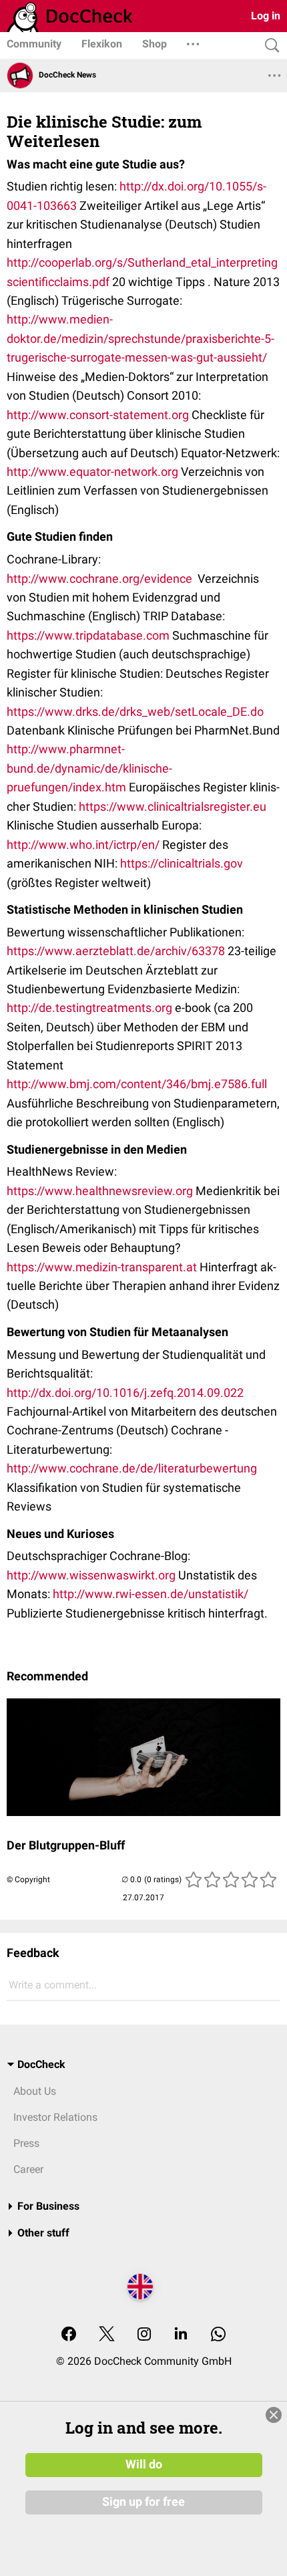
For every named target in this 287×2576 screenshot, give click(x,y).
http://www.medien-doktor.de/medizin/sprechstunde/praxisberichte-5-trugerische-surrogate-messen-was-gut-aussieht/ (140, 338)
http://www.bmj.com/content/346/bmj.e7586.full (138, 1084)
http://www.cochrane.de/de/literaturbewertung (132, 1468)
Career (28, 2169)
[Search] (269, 46)
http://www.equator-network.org (92, 472)
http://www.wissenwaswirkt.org (91, 1575)
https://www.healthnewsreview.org (100, 1191)
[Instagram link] (144, 2335)
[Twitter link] (107, 2335)
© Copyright (28, 1880)
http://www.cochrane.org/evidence (99, 578)
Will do (144, 2464)
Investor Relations (55, 2117)
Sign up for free (143, 2502)
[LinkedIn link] (181, 2335)
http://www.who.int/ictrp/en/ (83, 845)
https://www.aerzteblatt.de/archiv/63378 (116, 951)
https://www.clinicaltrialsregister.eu (173, 806)
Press (26, 2143)
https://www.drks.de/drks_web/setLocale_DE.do (135, 712)
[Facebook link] (69, 2335)
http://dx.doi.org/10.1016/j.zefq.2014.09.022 (125, 1393)
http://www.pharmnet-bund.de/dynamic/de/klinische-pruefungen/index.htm (89, 768)
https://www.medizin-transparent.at (102, 1267)
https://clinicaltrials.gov (182, 863)
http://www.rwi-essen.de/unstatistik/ (151, 1594)
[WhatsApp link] (218, 2335)
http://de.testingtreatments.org (89, 1008)
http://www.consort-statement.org (98, 415)
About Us (35, 2091)
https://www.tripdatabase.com (88, 635)
